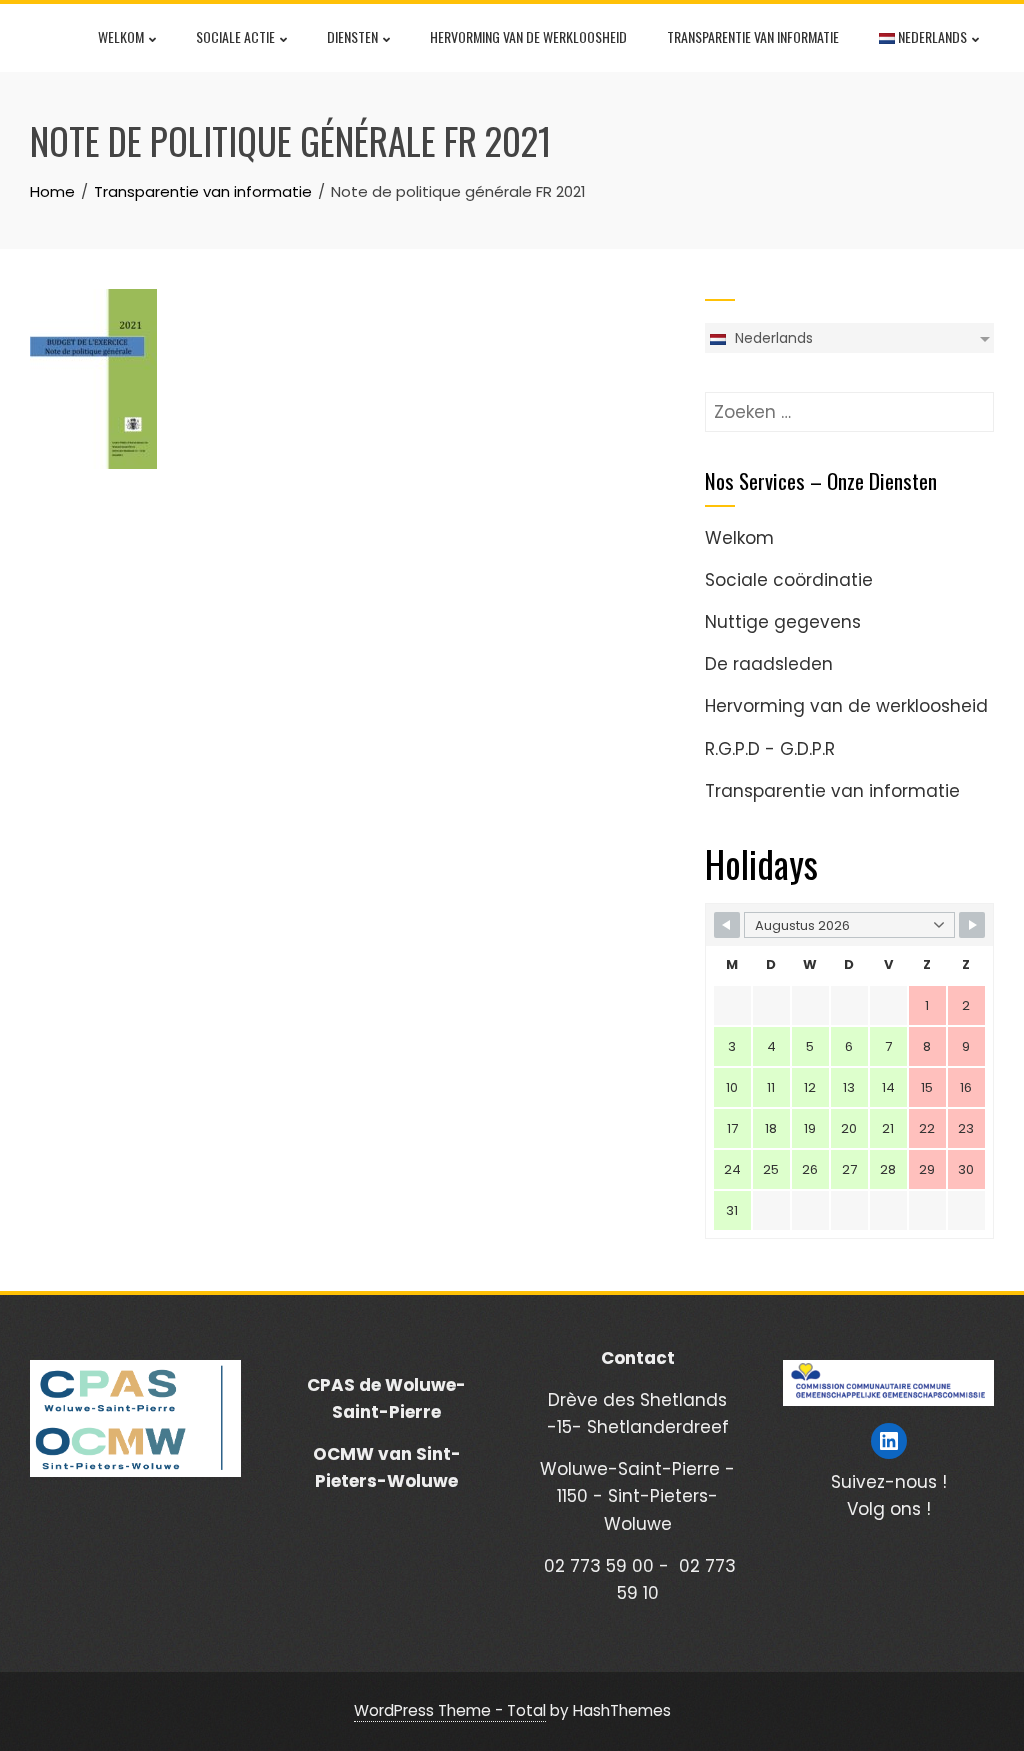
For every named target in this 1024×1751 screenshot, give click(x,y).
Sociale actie (235, 36)
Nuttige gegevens (783, 622)
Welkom (121, 36)
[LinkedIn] (889, 1441)
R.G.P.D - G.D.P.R (770, 749)
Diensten (352, 36)
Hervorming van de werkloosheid (528, 36)
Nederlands (931, 36)
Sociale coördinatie (789, 580)
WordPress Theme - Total (450, 1710)
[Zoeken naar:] (849, 405)
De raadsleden (769, 664)
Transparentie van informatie (753, 36)
